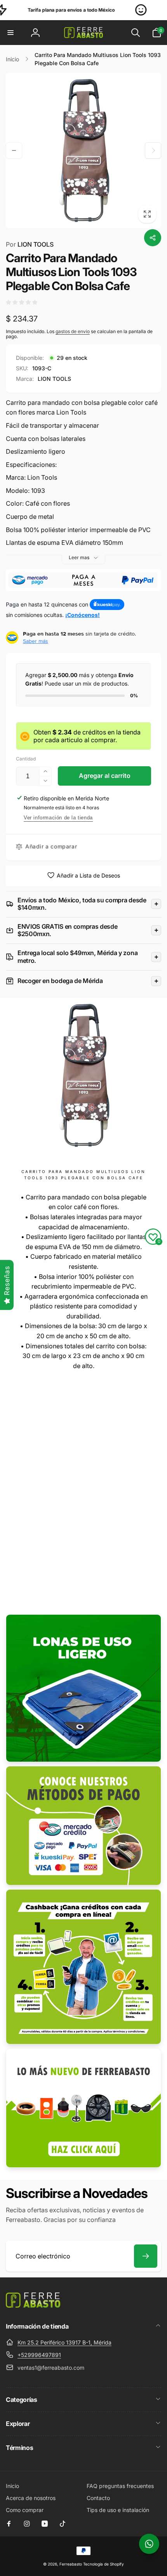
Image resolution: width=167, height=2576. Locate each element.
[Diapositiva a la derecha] (153, 150)
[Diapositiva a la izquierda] (14, 150)
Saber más (36, 641)
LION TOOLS (30, 244)
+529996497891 (39, 2355)
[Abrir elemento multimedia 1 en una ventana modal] (83, 150)
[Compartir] (153, 238)
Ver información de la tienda (58, 818)
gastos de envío (73, 331)
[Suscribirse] (146, 2256)
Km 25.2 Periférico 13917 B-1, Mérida (64, 2342)
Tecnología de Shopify (104, 2564)
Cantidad (26, 759)
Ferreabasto (71, 2564)
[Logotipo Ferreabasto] (33, 2305)
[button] (10, 33)
